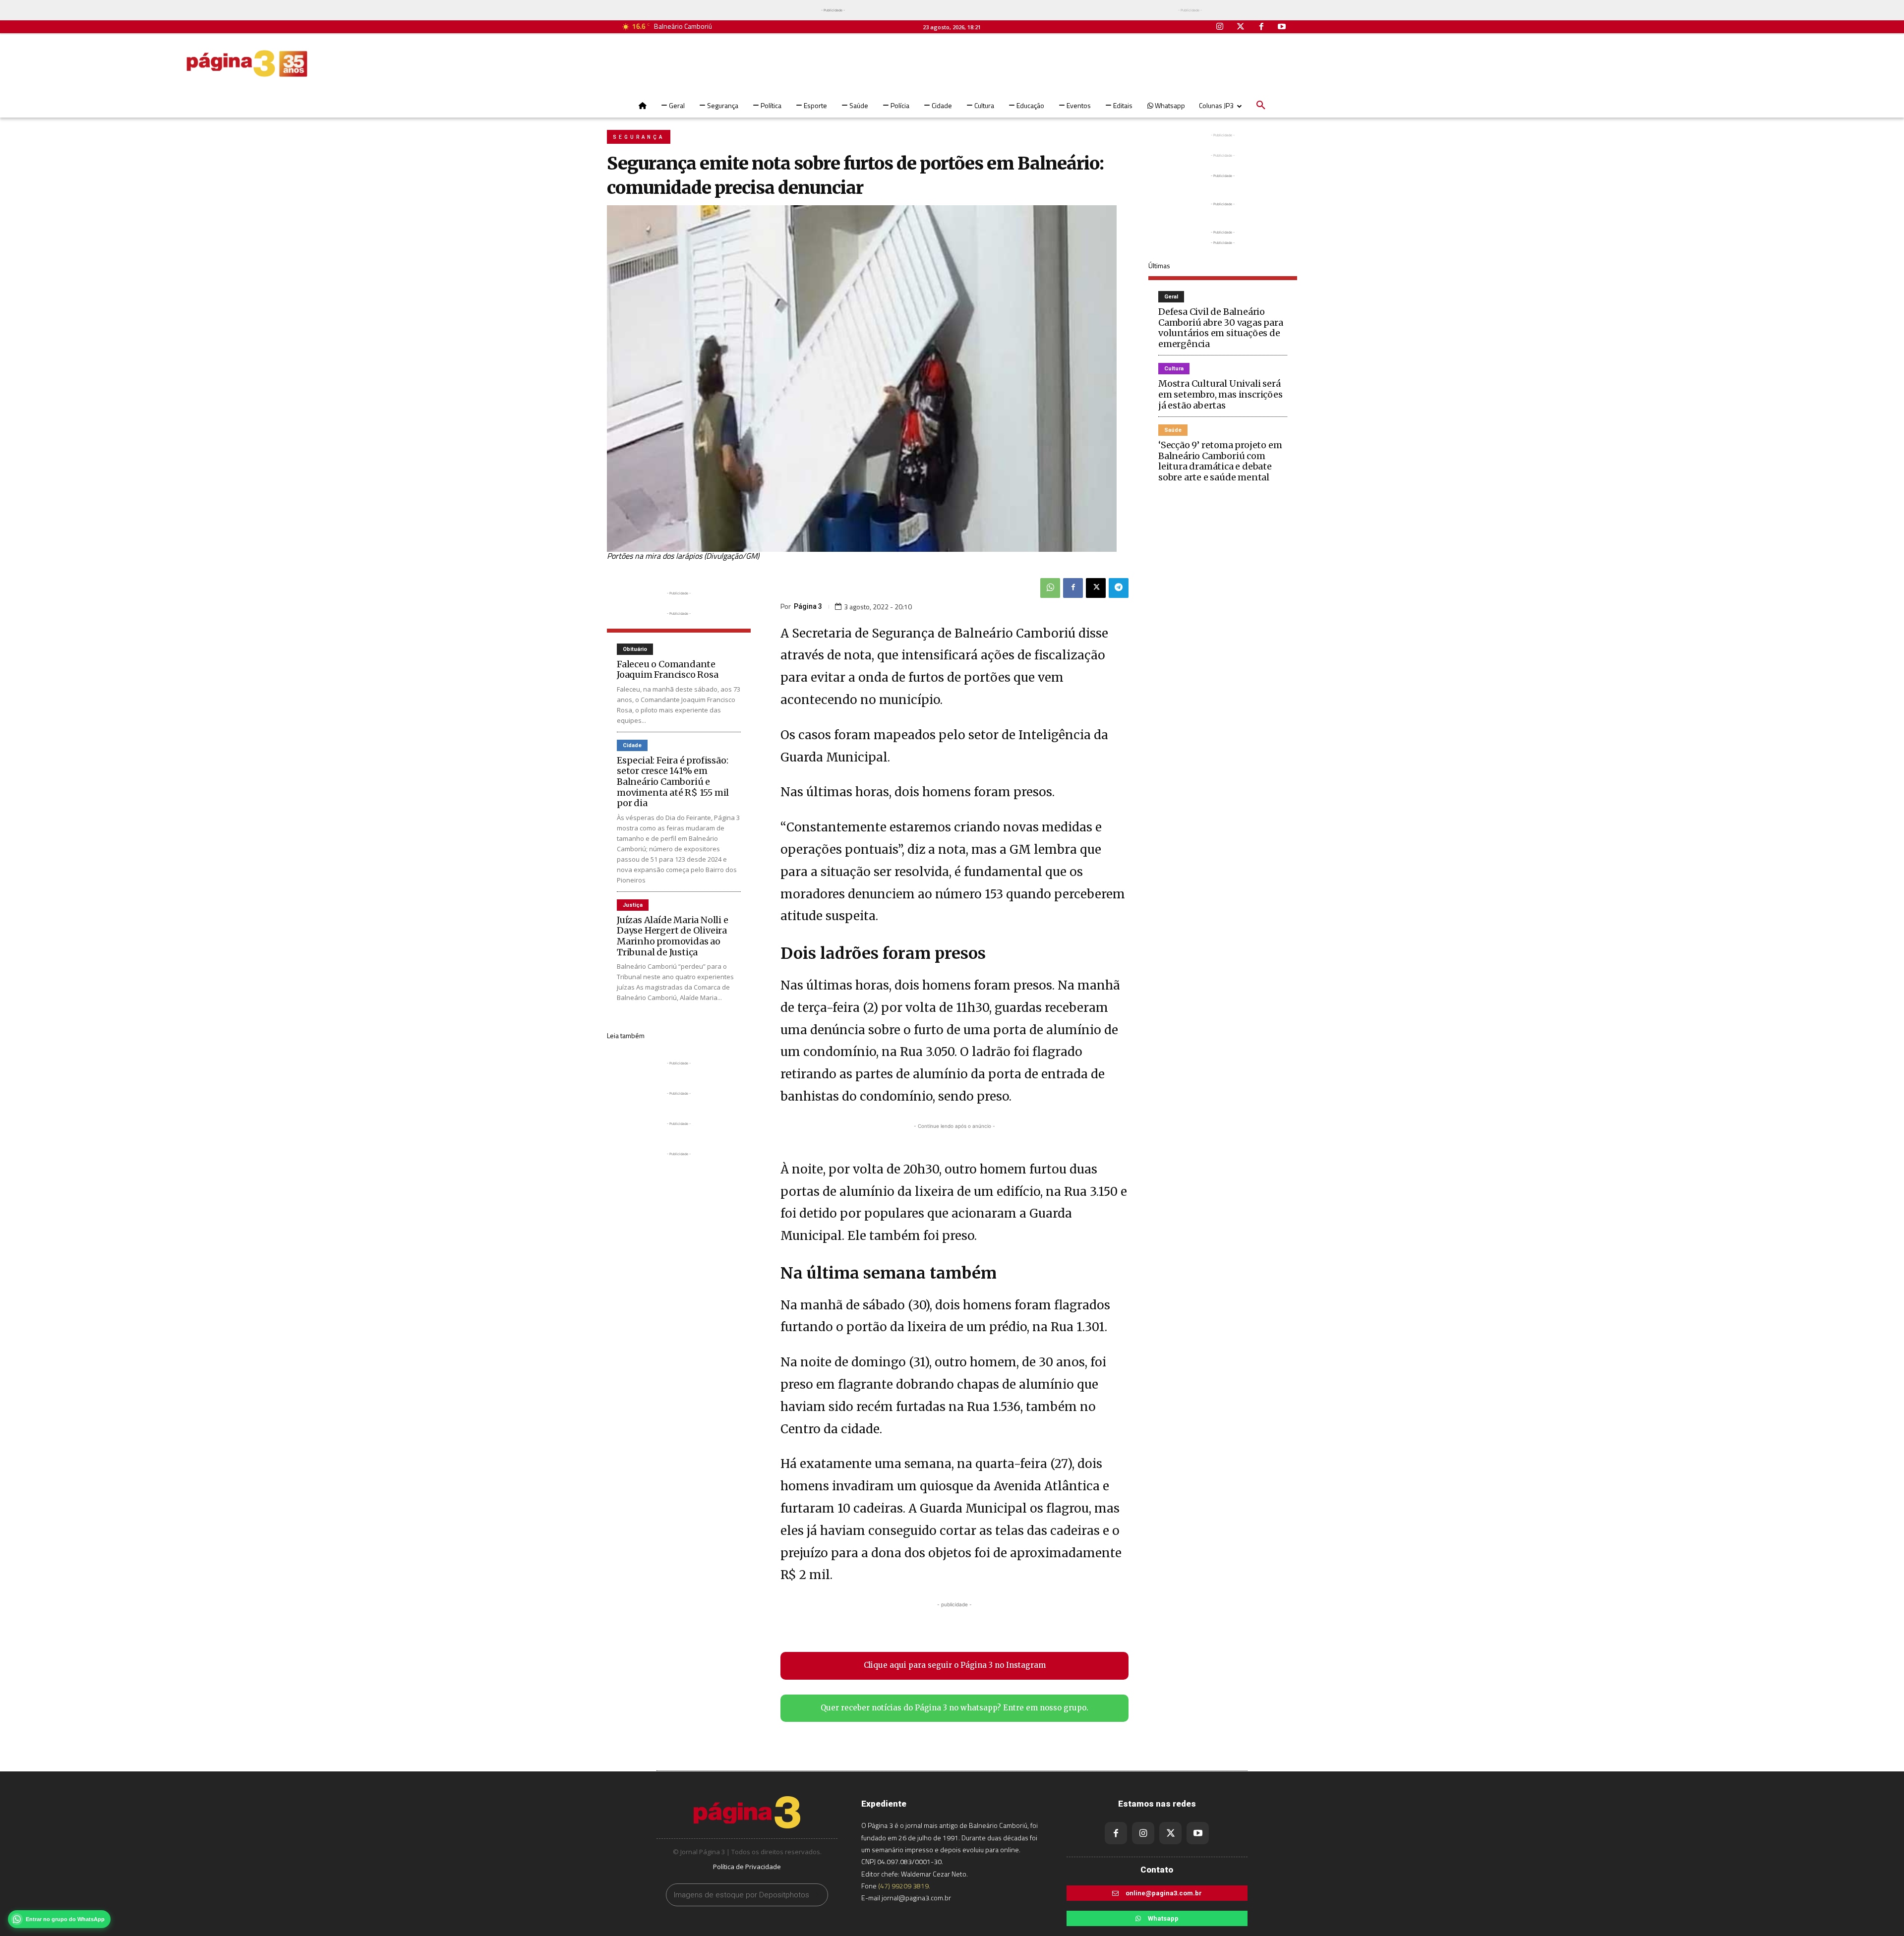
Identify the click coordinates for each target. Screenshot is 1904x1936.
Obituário (635, 649)
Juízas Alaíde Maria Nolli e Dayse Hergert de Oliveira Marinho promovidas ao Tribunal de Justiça (673, 936)
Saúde (1173, 430)
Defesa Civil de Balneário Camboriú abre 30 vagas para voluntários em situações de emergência (1221, 328)
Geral (1171, 297)
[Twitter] (1241, 27)
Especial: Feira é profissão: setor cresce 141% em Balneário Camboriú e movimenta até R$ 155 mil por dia (673, 782)
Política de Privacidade (747, 1867)
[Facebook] (1261, 27)
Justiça (633, 905)
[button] (1261, 106)
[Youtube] (1282, 27)
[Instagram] (1220, 27)
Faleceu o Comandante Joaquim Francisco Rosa (668, 670)
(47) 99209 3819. (904, 1886)
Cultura (1174, 369)
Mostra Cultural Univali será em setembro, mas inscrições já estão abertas (1220, 394)
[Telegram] (1119, 588)
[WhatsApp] (1050, 588)
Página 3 (808, 606)
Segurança (639, 137)
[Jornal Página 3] (247, 63)
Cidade (632, 745)
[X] (1096, 588)
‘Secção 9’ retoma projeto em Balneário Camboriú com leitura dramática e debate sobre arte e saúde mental (1220, 461)
